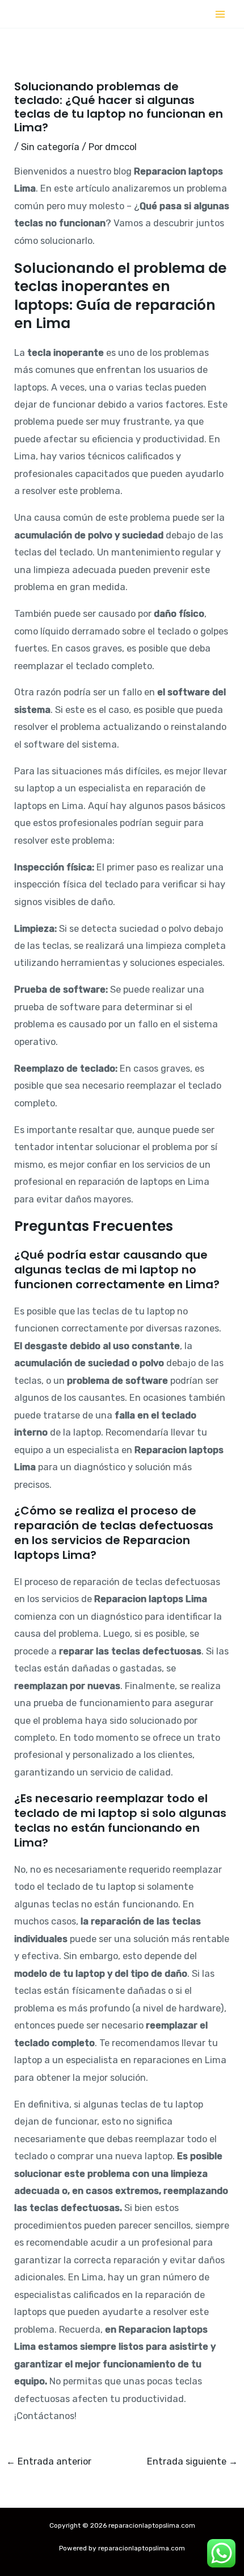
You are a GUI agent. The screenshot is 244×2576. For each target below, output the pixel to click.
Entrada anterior (49, 2462)
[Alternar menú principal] (220, 14)
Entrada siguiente (192, 2462)
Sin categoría (50, 147)
